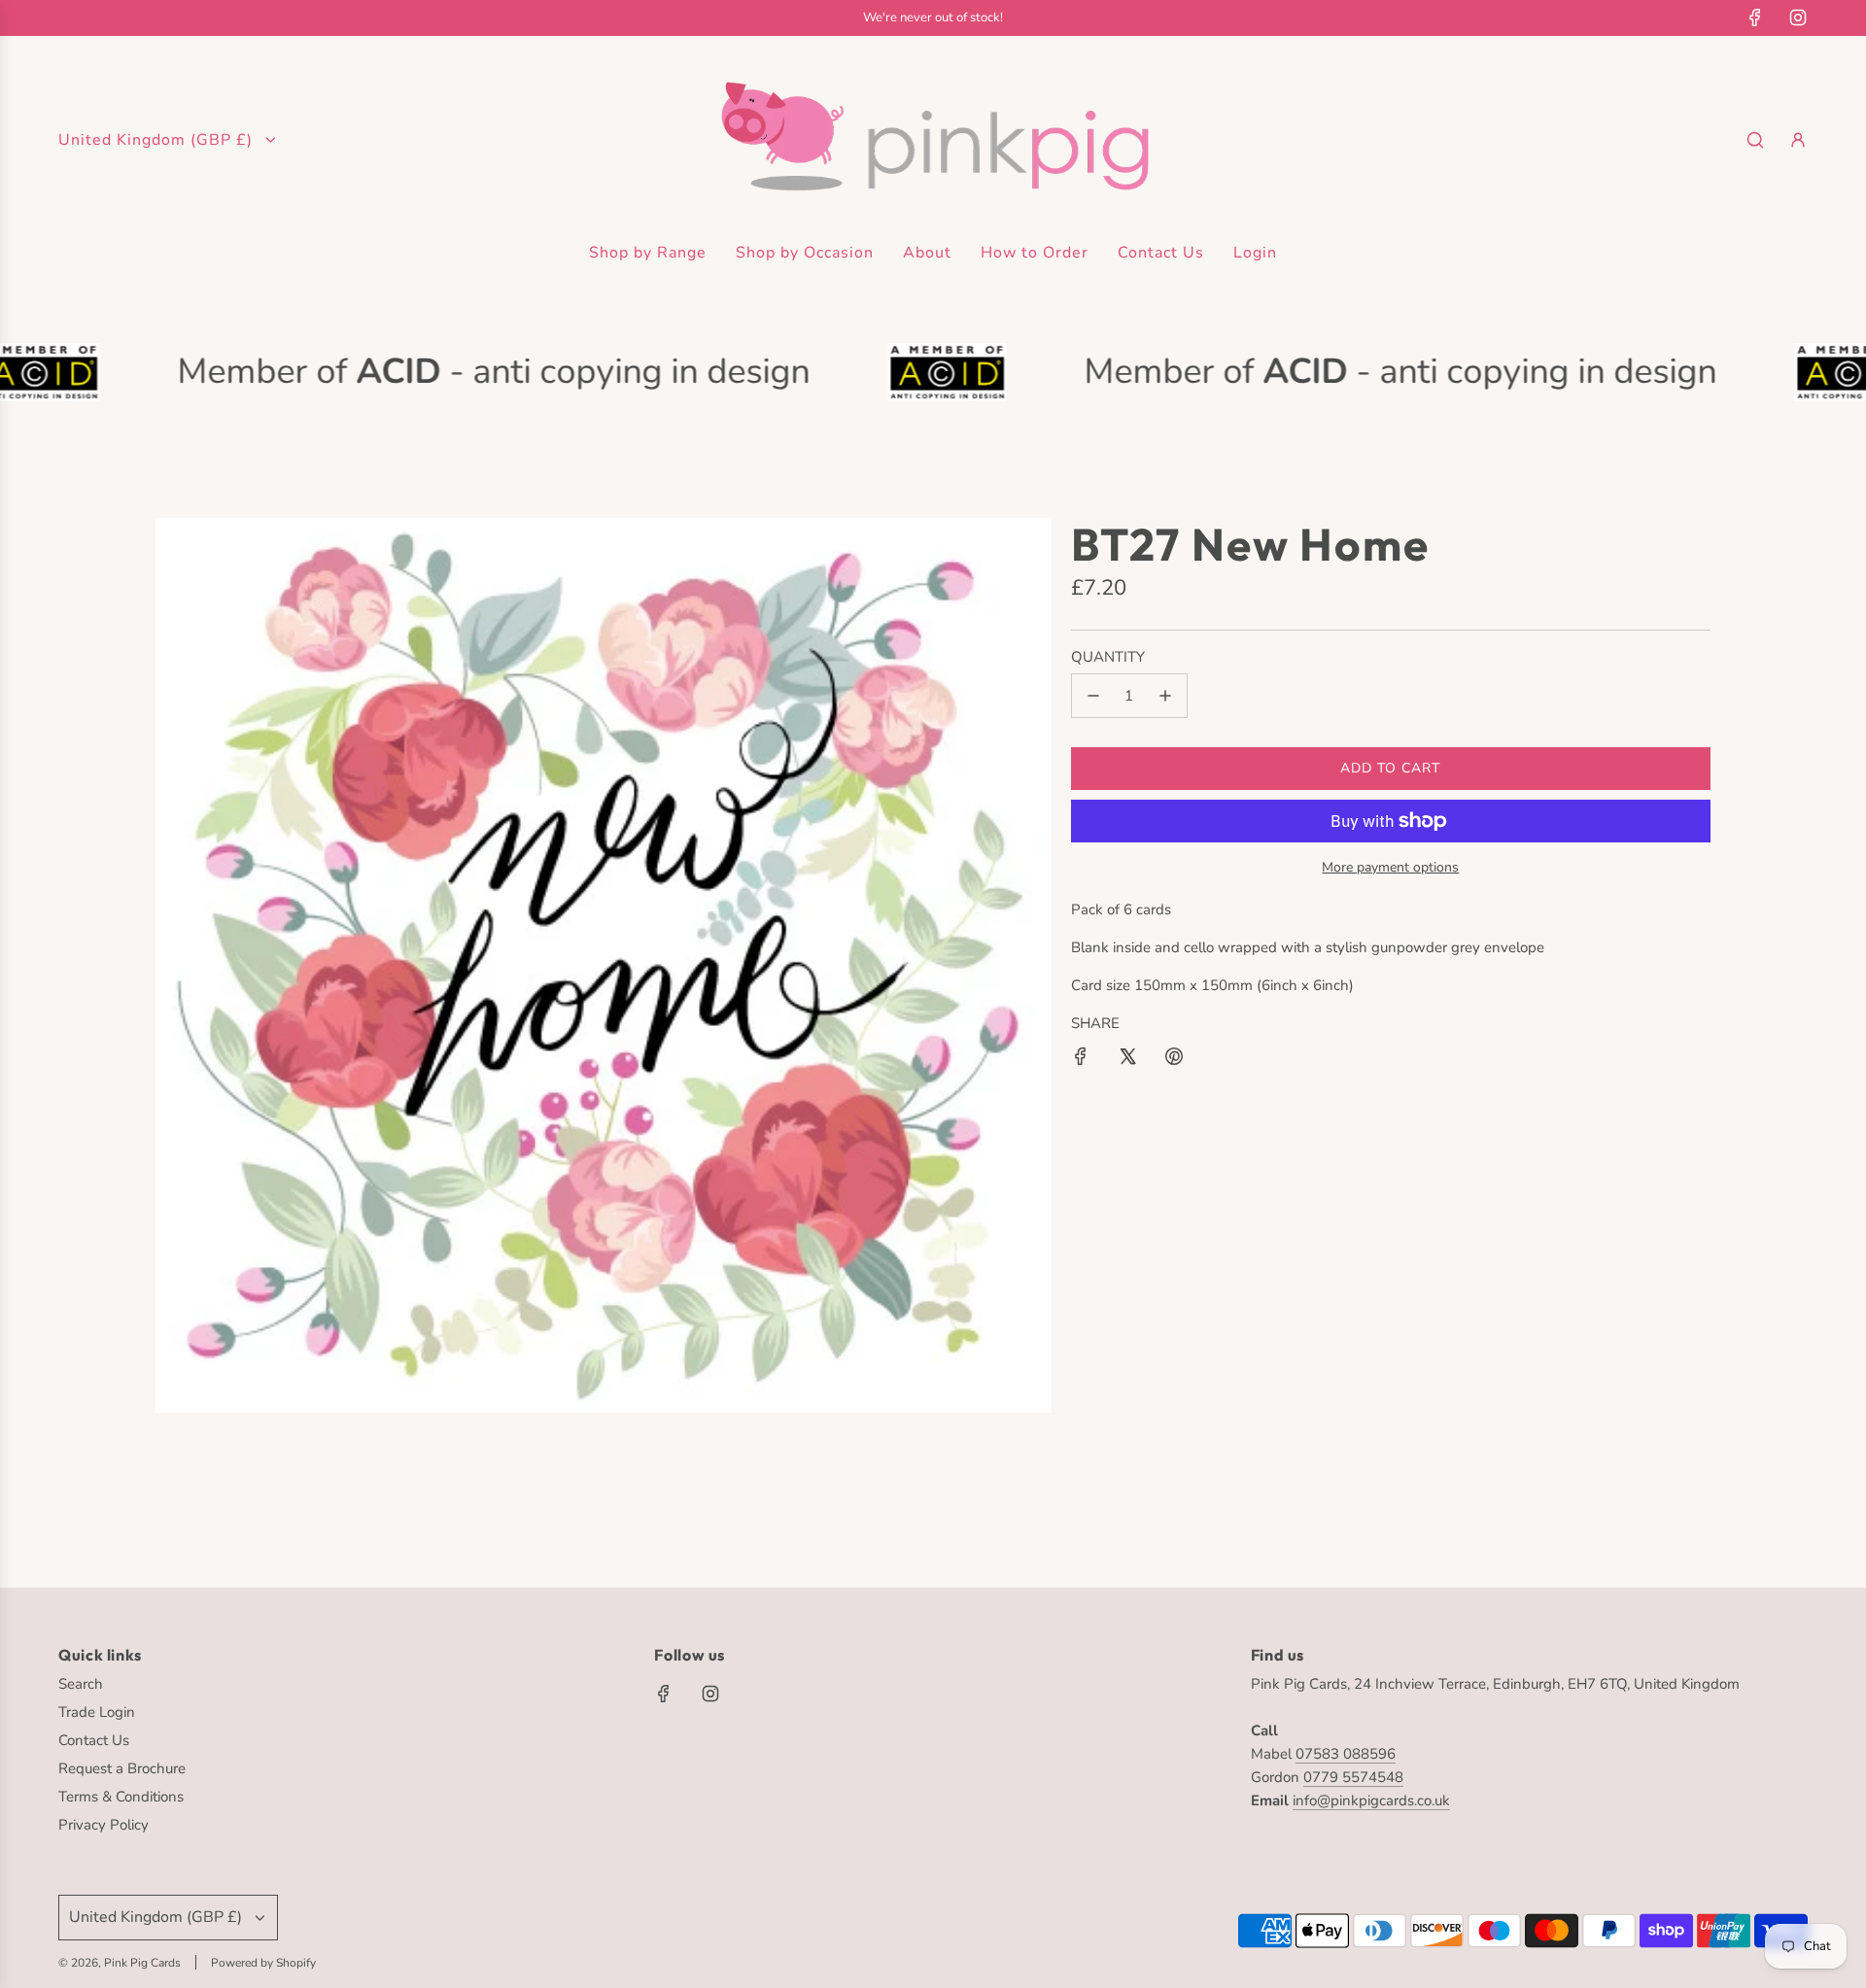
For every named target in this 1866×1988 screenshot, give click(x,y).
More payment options (1390, 867)
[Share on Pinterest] (1174, 1060)
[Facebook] (1755, 17)
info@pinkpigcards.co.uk (1371, 1800)
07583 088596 (1346, 1754)
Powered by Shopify (263, 1963)
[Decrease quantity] (1093, 696)
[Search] (1755, 140)
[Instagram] (1798, 17)
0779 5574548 (1353, 1777)
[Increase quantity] (1165, 696)
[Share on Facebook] (1081, 1060)
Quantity (1108, 657)
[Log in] (1798, 140)
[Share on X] (1127, 1060)
